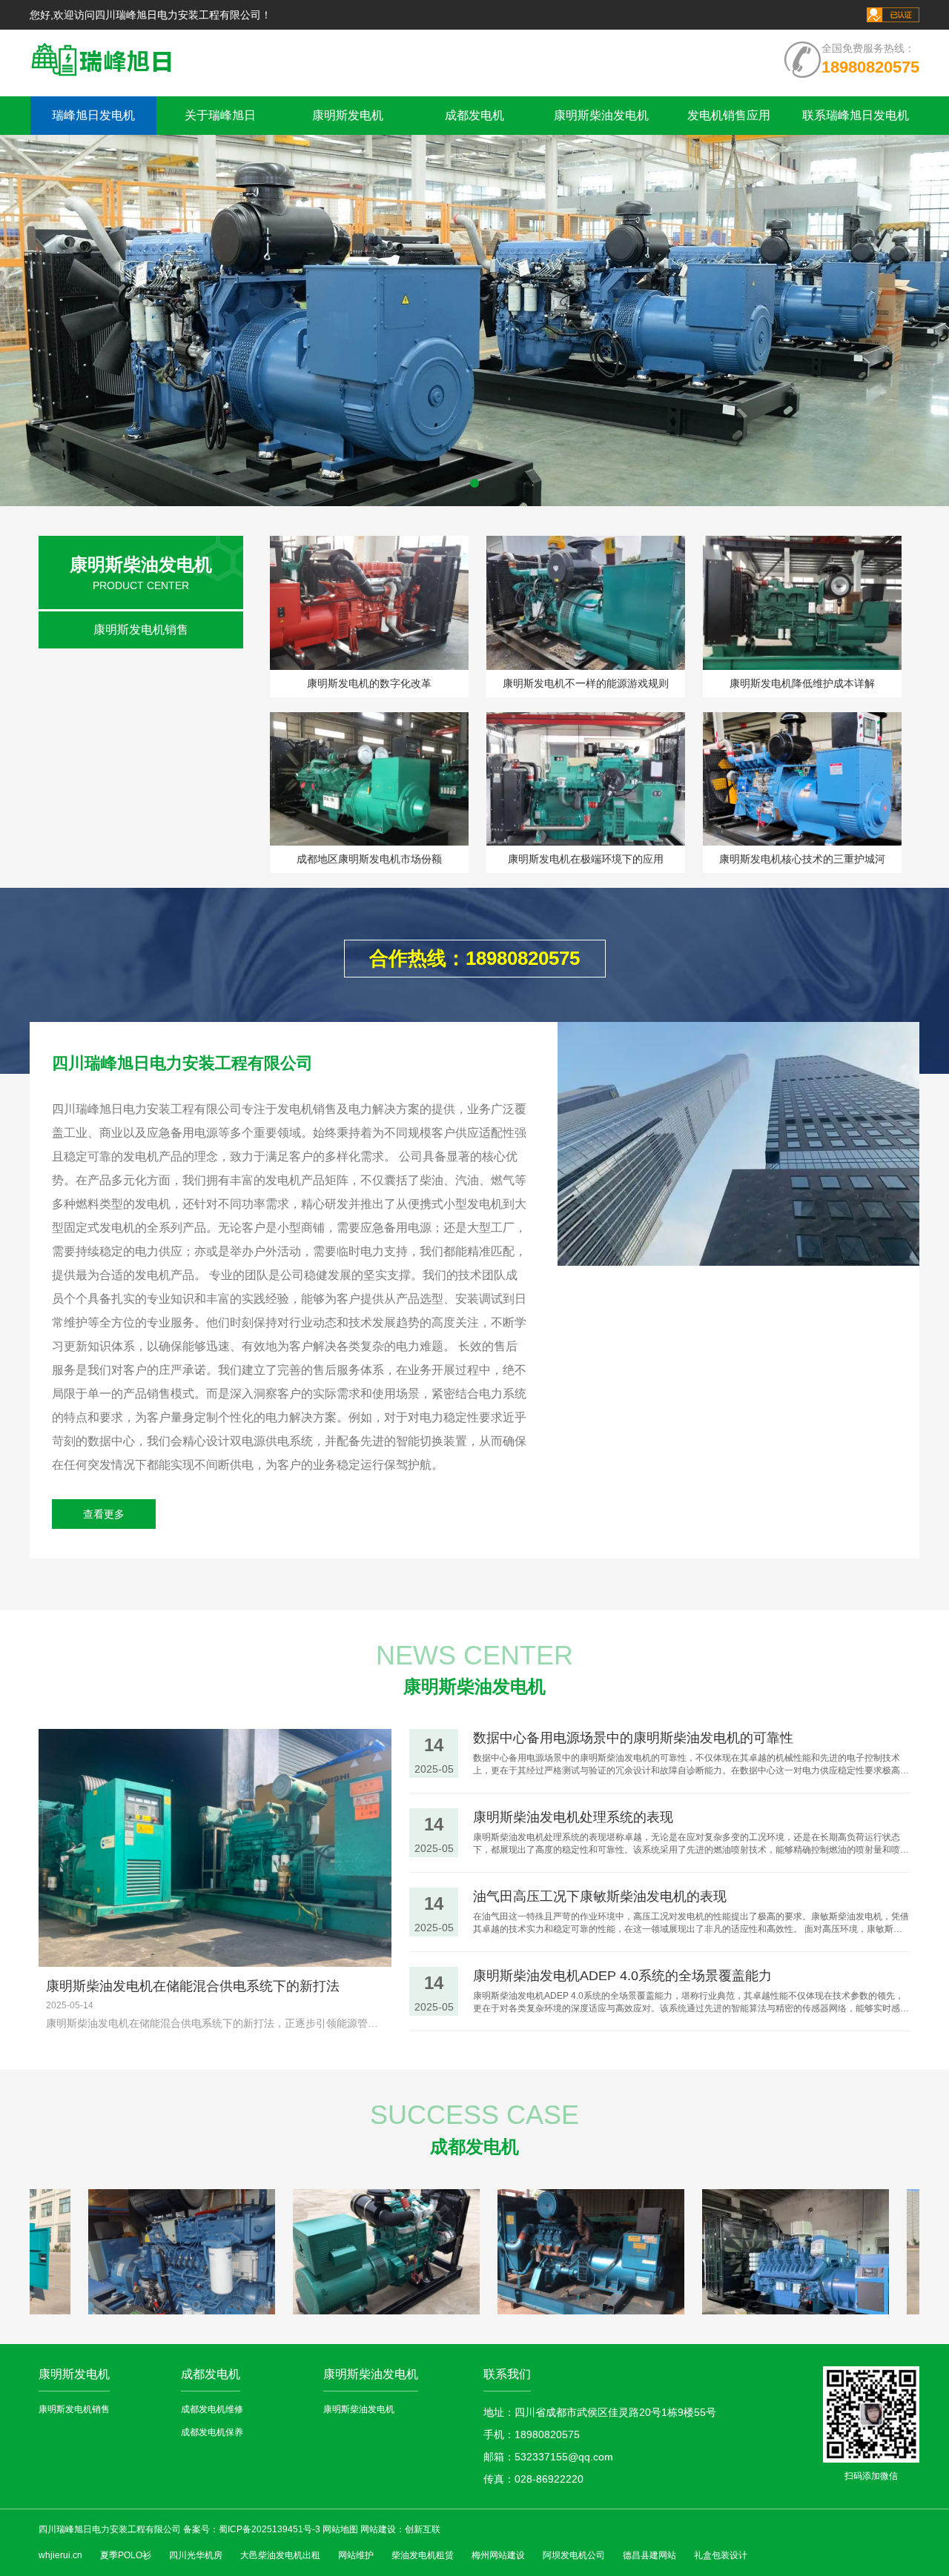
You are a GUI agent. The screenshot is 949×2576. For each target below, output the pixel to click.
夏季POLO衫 (126, 2555)
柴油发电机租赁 (423, 2555)
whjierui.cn (60, 2555)
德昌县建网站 (649, 2555)
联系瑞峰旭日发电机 (856, 115)
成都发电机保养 (212, 2432)
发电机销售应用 (729, 115)
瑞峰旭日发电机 (93, 115)
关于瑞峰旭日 (220, 115)
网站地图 (340, 2529)
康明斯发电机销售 (141, 630)
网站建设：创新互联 (400, 2529)
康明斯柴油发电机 (601, 115)
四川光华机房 (196, 2555)
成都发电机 (474, 115)
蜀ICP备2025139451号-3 (270, 2529)
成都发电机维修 (212, 2409)
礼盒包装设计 (721, 2555)
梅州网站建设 (498, 2555)
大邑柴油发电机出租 (280, 2555)
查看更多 (104, 1514)
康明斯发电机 (348, 115)
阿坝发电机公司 (574, 2555)
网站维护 (356, 2555)
